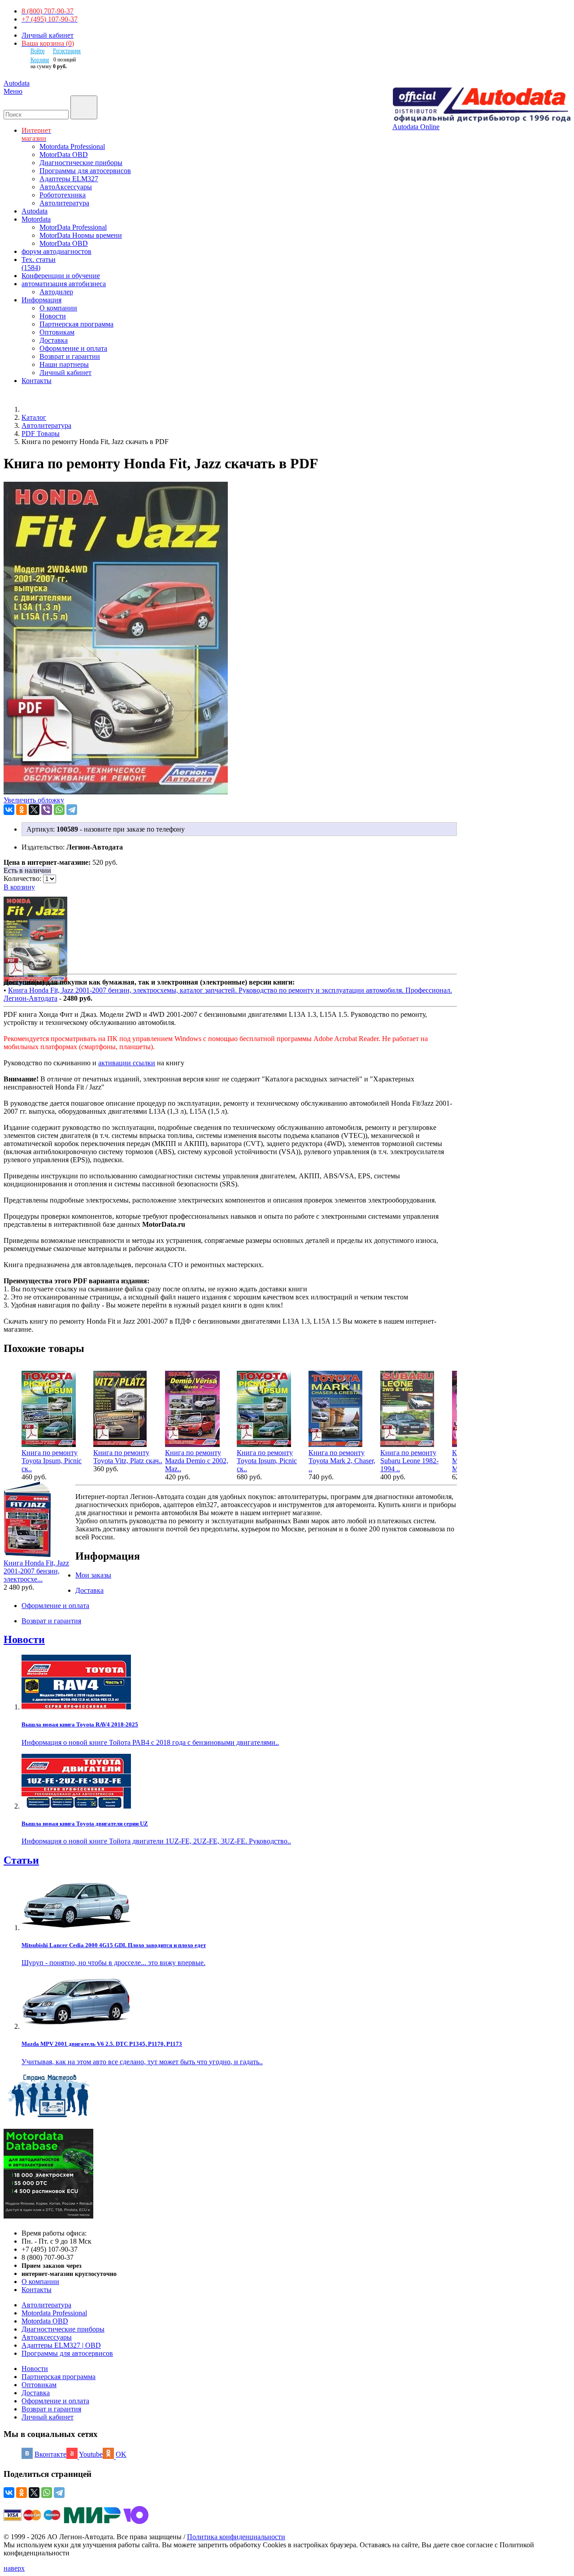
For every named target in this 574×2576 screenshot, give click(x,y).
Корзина (40, 60)
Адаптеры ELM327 (69, 179)
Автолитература (64, 203)
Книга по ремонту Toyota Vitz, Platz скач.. (128, 1457)
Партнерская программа (76, 324)
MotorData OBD (64, 155)
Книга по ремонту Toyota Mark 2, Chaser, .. (342, 1461)
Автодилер (56, 292)
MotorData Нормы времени (81, 235)
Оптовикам (57, 332)
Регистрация (67, 51)
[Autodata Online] (481, 105)
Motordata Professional (72, 146)
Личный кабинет (48, 35)
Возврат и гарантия (51, 2409)
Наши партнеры (64, 364)
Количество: (23, 878)
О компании (58, 308)
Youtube (91, 2454)
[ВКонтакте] (9, 810)
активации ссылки (127, 1063)
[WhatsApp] (59, 810)
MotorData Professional (73, 227)
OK (121, 2454)
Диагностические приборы (81, 163)
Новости (53, 316)
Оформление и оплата (73, 348)
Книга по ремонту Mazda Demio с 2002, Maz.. (197, 1461)
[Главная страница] (31, 409)
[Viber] (47, 810)
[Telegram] (72, 810)
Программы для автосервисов (85, 171)
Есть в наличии (27, 870)
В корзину (19, 887)
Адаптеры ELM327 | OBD (61, 2345)
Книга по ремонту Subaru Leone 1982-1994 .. (409, 1461)
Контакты (37, 2290)
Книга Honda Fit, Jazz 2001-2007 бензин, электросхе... (36, 1571)
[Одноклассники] (22, 810)
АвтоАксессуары (66, 187)
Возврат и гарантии (70, 356)
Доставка (54, 340)
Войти (37, 51)
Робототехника (63, 195)
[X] (34, 810)
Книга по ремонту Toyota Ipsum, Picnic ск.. (52, 1461)
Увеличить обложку (34, 800)
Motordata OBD (45, 2321)
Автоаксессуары (47, 2337)
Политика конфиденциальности (236, 2537)
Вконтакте (50, 2454)
